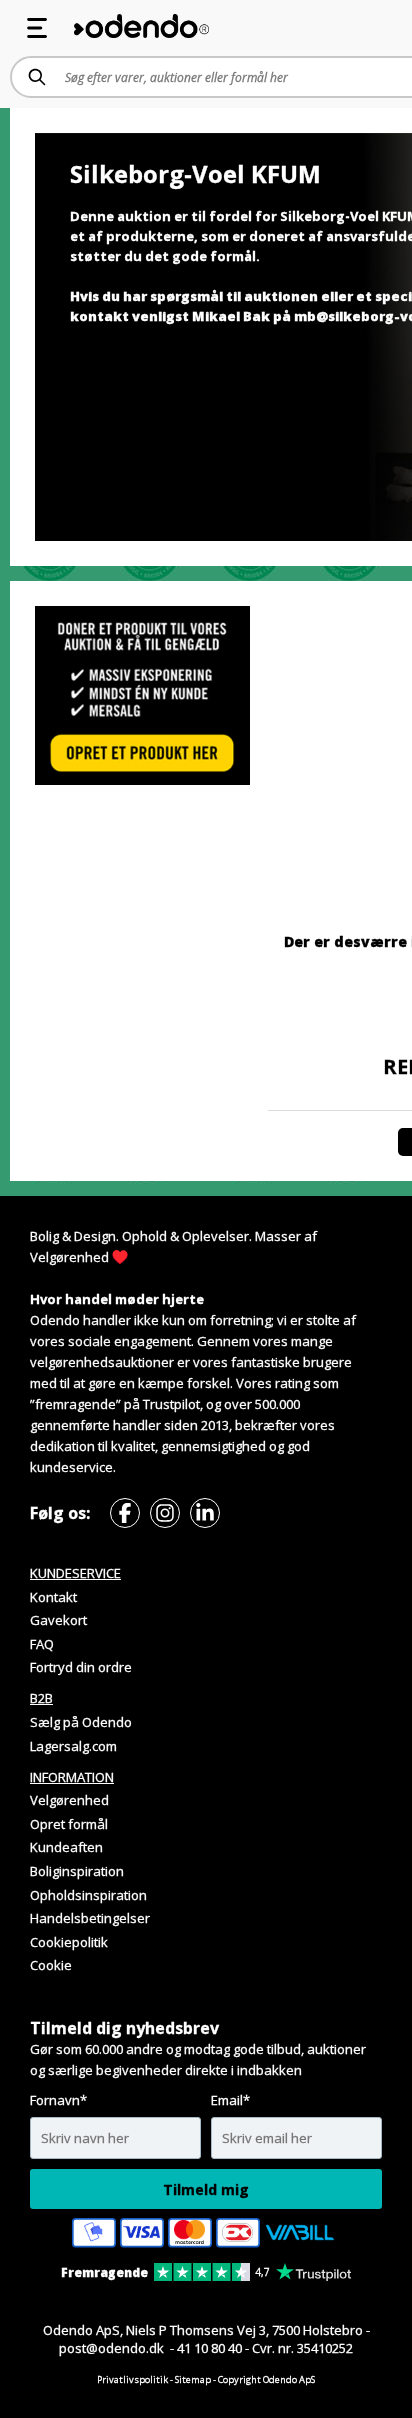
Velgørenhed (69, 1257)
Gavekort (58, 1620)
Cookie (51, 1965)
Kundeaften (66, 1847)
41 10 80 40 (209, 2348)
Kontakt (53, 1597)
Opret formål (69, 1824)
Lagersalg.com (73, 1746)
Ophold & (150, 1236)
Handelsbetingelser (90, 1918)
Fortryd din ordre (81, 1667)
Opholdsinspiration (88, 1895)
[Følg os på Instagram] (165, 1513)
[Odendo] (141, 26)
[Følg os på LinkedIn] (205, 1513)
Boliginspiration (77, 1871)
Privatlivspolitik (132, 2379)
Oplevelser (215, 1236)
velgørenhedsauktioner (102, 1362)
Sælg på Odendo (81, 1722)
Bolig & (50, 1236)
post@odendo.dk (113, 2348)
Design (95, 1236)
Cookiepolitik (69, 1942)
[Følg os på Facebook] (125, 1513)
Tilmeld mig (206, 2189)
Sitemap (193, 2379)
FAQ (42, 1644)
